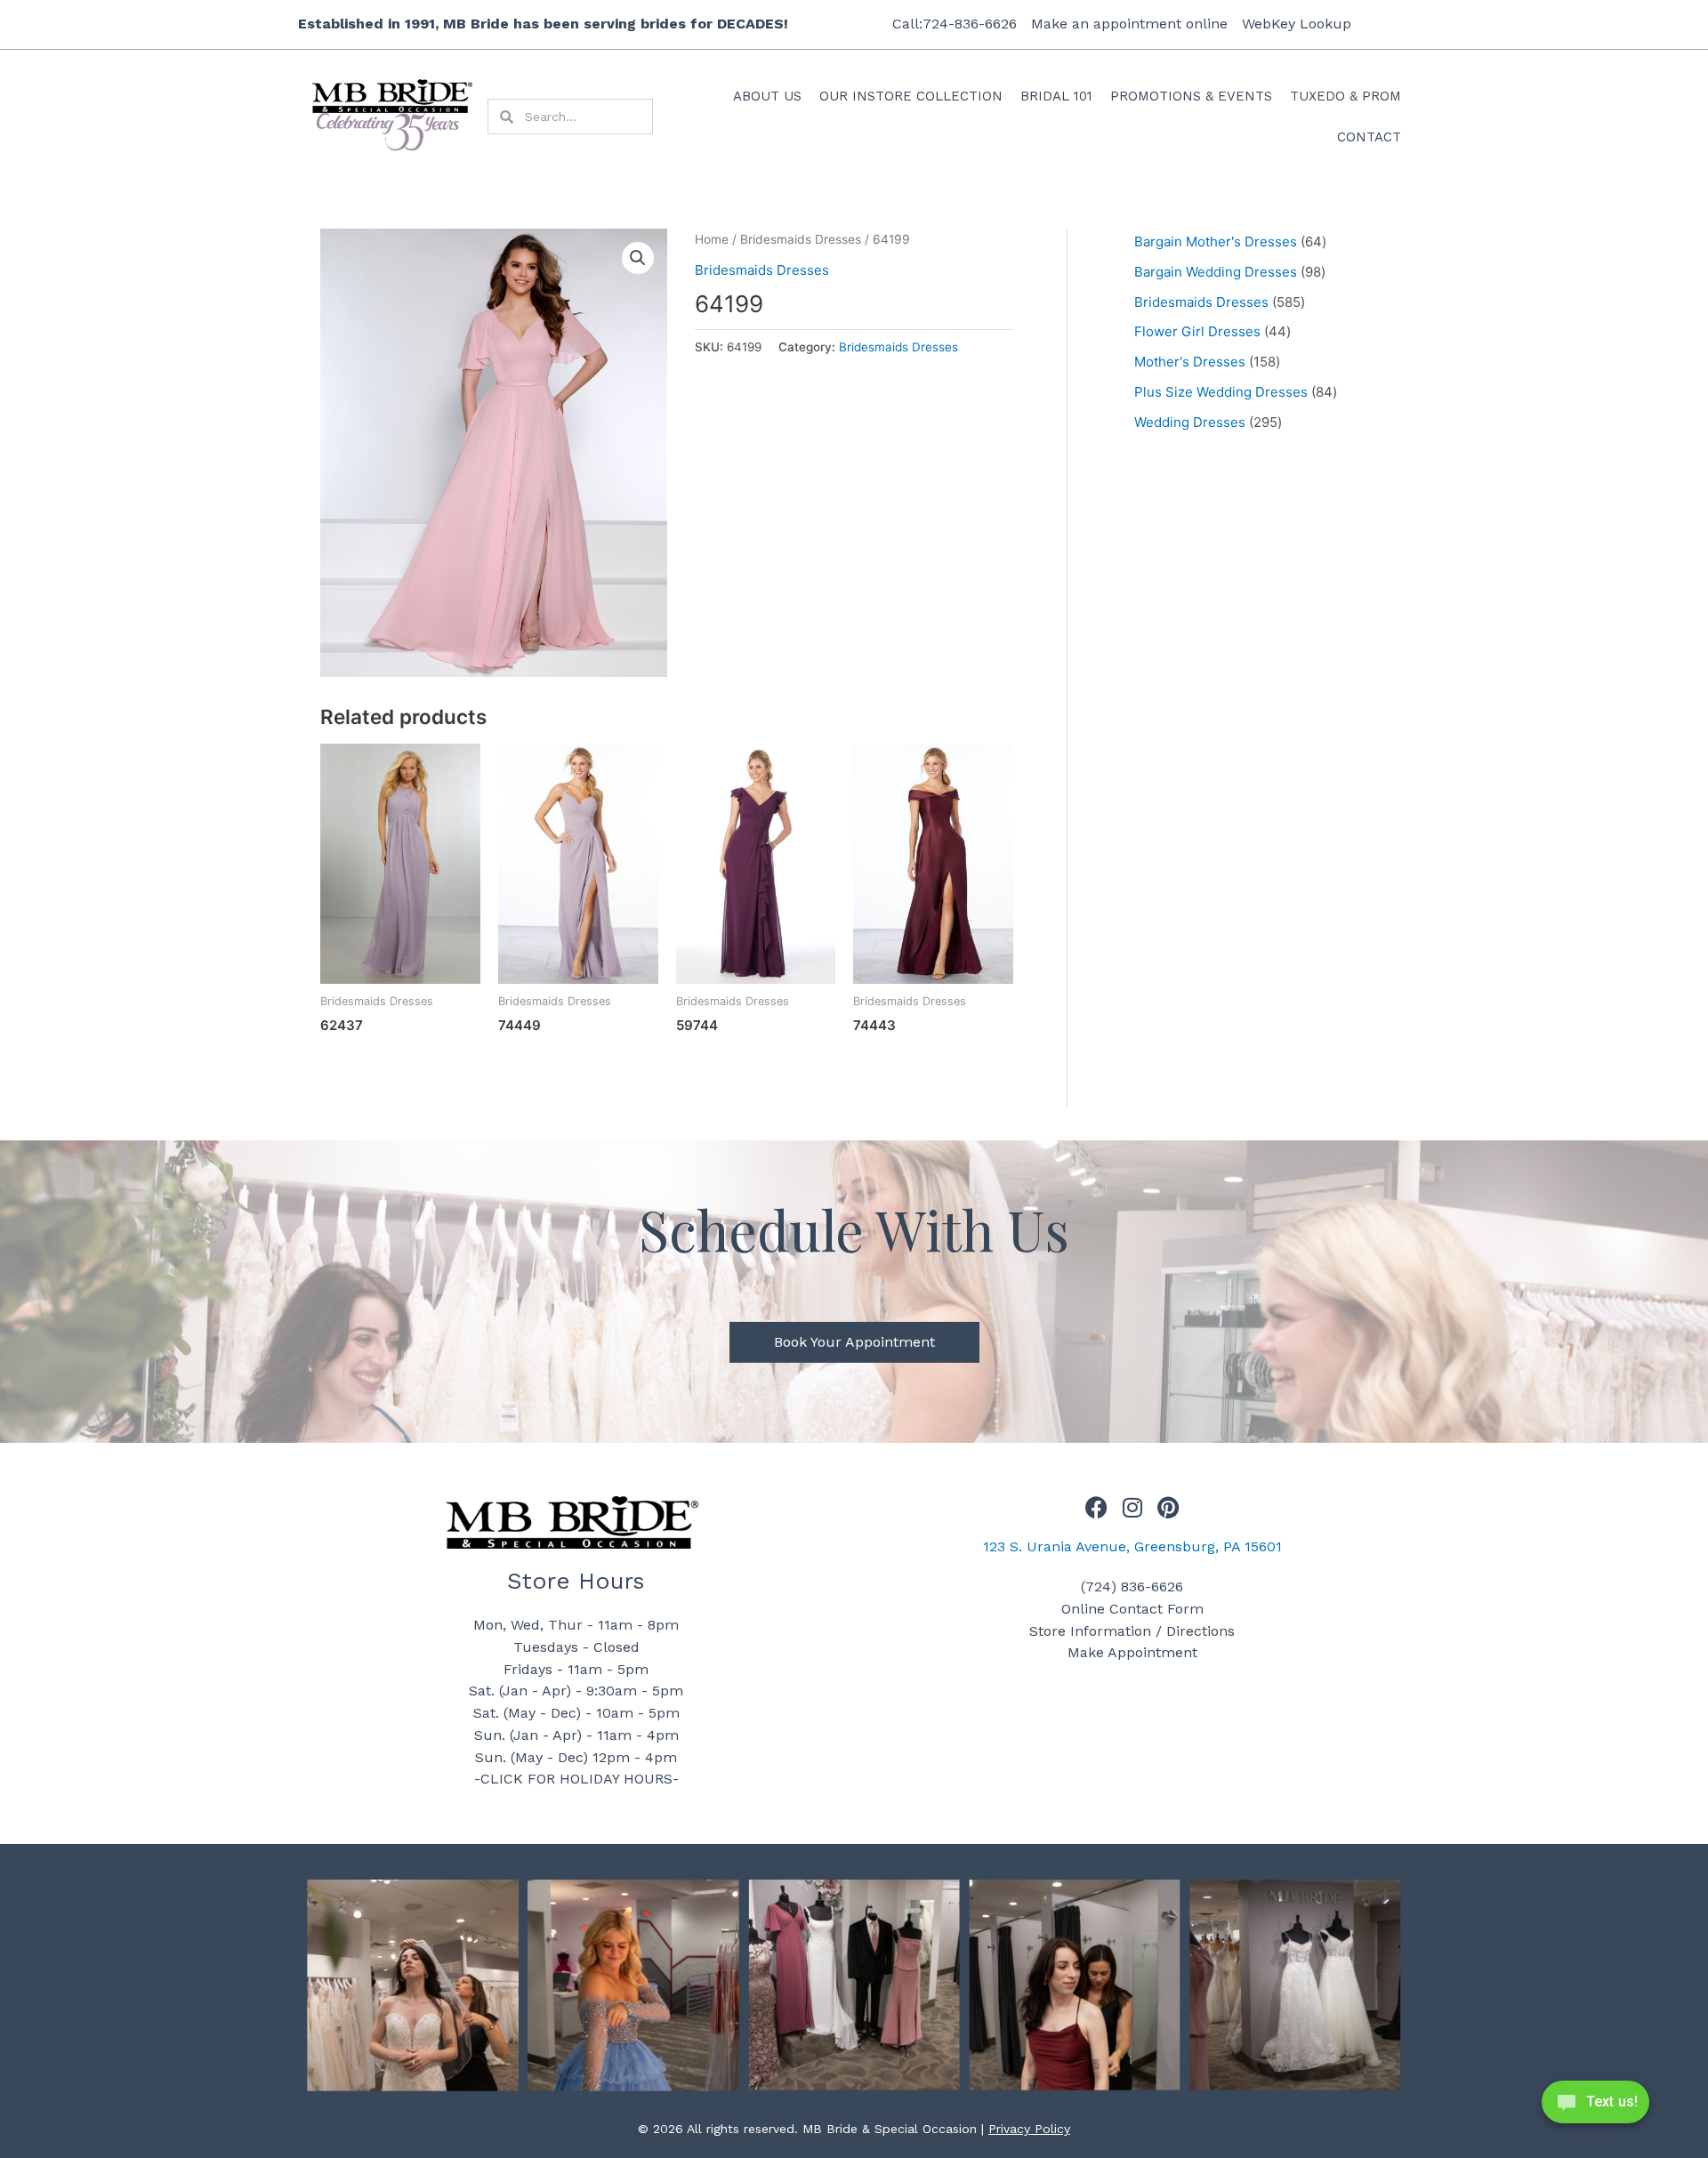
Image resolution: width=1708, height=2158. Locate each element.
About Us (767, 96)
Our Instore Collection (911, 96)
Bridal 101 (1056, 96)
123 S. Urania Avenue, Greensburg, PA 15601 (1132, 1546)
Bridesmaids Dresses (801, 239)
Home (712, 239)
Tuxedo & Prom (1345, 96)
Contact (1369, 137)
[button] (638, 258)
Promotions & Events (1191, 96)
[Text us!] (1595, 2107)
